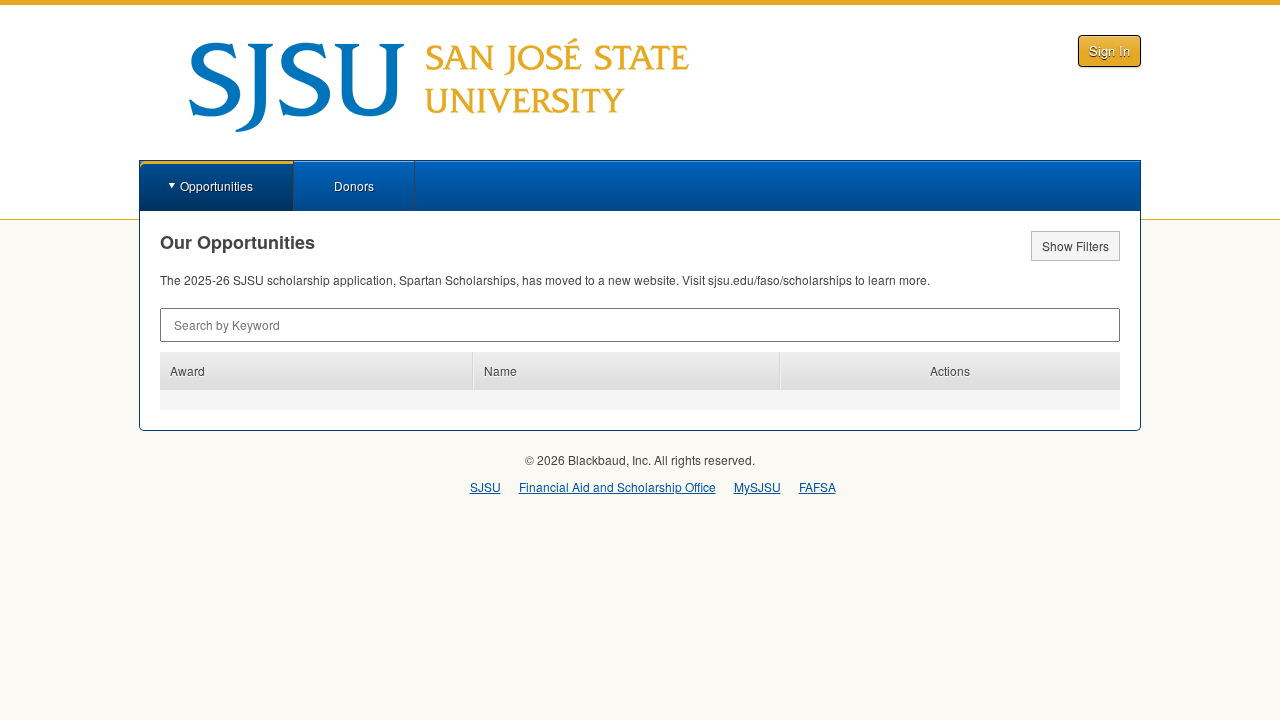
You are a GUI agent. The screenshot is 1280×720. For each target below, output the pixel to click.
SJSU (485, 486)
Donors (354, 185)
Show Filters (1075, 245)
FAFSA (817, 486)
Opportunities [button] (216, 185)
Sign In (1109, 50)
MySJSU (757, 486)
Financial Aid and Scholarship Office (617, 486)
